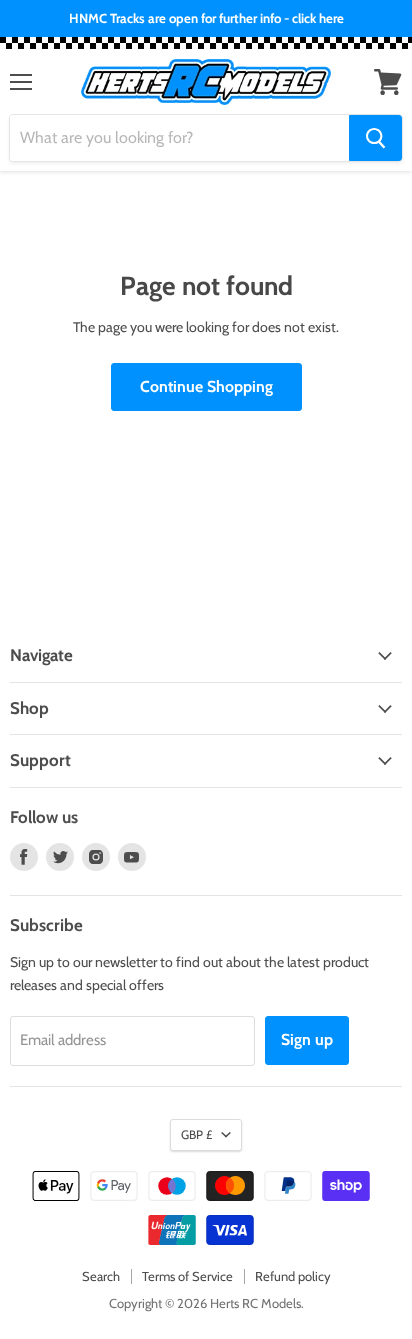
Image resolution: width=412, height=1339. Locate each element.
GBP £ (196, 1134)
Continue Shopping (206, 386)
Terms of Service (187, 1276)
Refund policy (293, 1276)
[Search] (375, 138)
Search (101, 1276)
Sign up (307, 1039)
